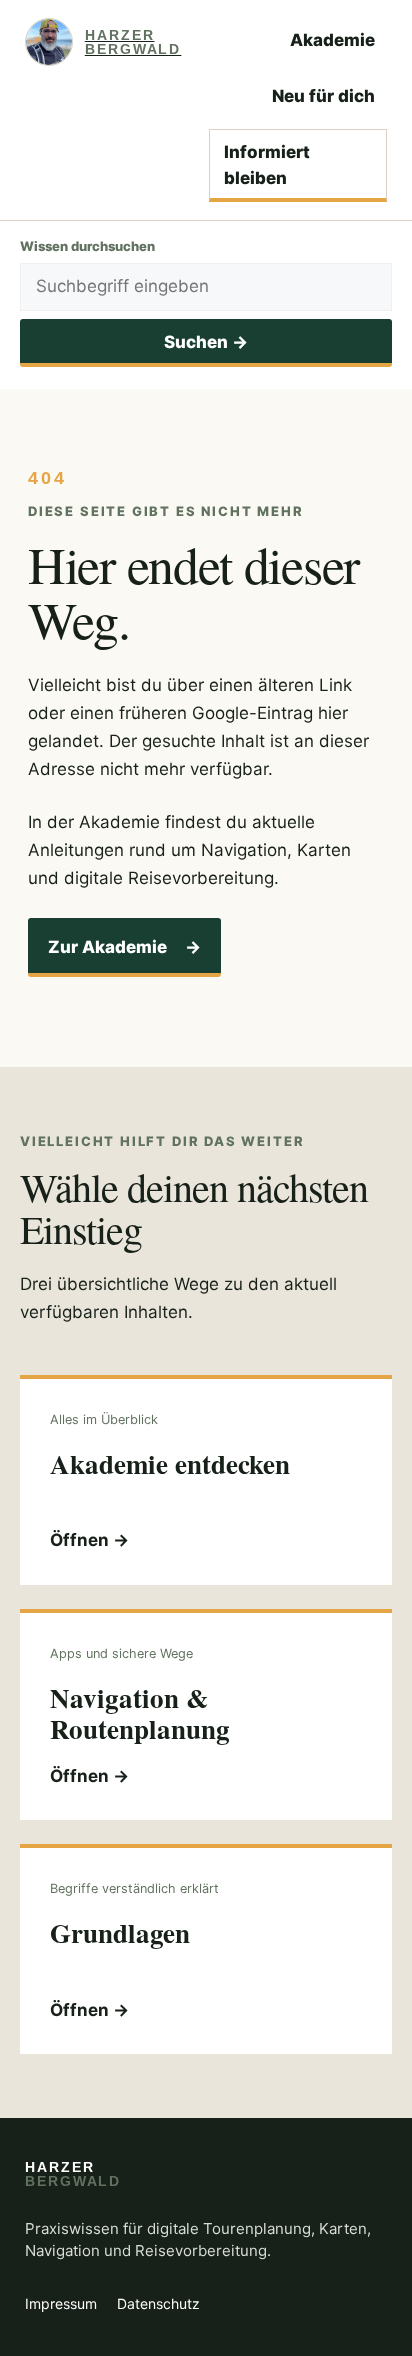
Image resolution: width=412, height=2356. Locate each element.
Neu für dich (323, 96)
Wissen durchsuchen (87, 246)
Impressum (61, 2303)
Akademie (332, 40)
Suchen (206, 342)
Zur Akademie (124, 947)
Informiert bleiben (267, 165)
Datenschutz (158, 2303)
